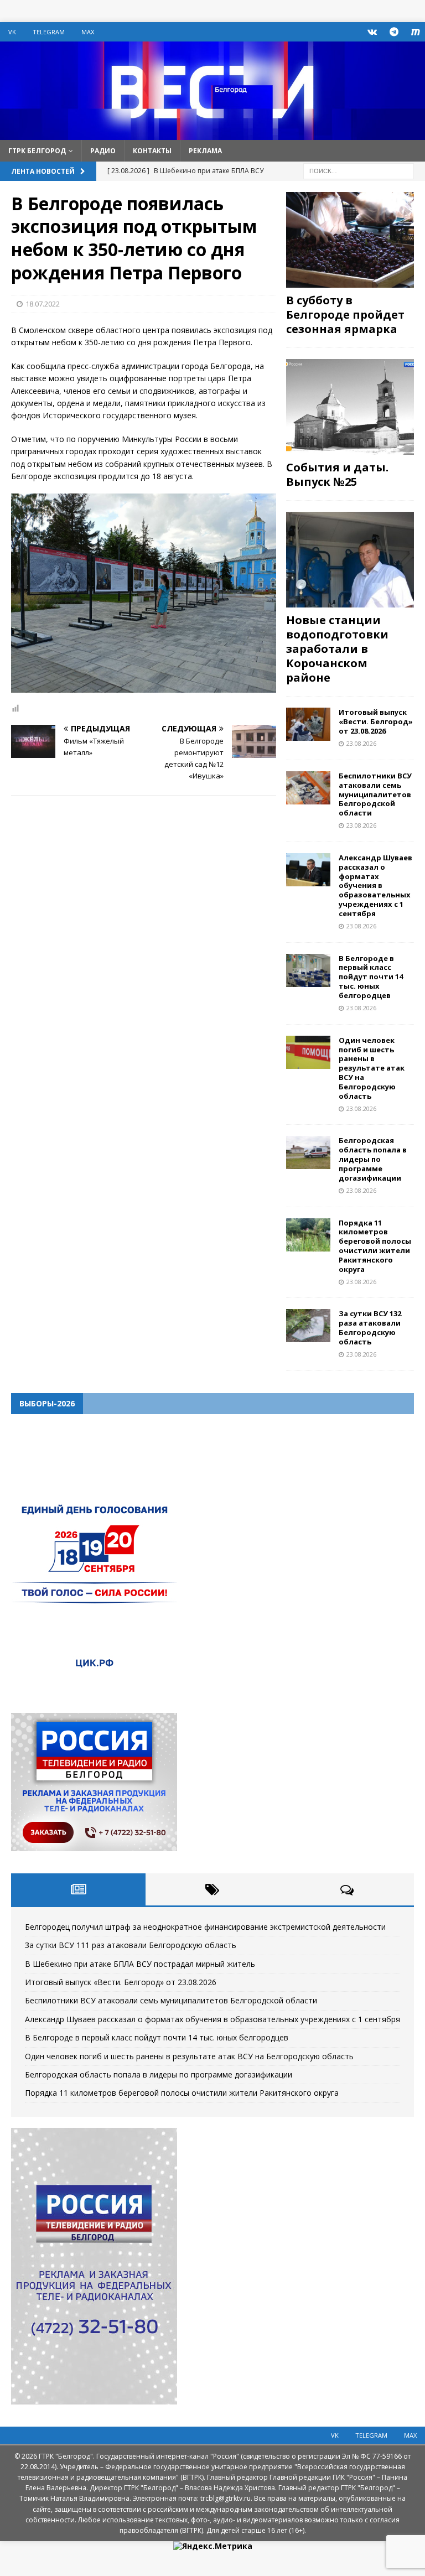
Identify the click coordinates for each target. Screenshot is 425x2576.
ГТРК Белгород (37, 151)
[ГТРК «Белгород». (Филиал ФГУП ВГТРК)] (212, 133)
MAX (88, 32)
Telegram (49, 32)
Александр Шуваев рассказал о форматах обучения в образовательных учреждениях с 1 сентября (375, 885)
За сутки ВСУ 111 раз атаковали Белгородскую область (131, 1945)
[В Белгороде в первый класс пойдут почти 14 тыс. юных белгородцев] (308, 970)
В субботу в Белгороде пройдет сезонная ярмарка (345, 315)
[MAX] (415, 32)
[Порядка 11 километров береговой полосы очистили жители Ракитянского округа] (308, 1235)
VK (12, 32)
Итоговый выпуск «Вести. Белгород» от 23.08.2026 (376, 721)
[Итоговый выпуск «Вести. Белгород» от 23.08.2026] (308, 724)
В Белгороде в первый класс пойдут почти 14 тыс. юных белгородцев (371, 977)
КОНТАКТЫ (152, 151)
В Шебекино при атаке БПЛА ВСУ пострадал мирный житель (140, 1964)
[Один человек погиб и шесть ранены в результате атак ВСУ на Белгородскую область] (308, 1052)
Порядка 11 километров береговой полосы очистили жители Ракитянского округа (375, 1246)
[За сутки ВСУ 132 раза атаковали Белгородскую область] (308, 1326)
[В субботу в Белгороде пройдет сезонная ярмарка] (350, 240)
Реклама (205, 151)
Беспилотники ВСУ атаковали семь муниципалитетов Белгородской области (375, 794)
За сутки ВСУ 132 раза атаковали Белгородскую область (370, 1328)
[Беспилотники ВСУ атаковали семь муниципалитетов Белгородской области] (308, 788)
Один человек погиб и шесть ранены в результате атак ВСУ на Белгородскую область (372, 1068)
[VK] (372, 32)
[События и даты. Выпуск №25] (350, 407)
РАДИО (103, 151)
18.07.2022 (43, 304)
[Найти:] (359, 170)
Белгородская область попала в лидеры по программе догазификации (373, 1159)
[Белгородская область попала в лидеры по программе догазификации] (308, 1152)
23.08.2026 (361, 743)
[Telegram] (394, 32)
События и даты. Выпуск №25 (337, 474)
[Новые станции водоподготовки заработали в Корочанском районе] (350, 560)
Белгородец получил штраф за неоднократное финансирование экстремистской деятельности (205, 1927)
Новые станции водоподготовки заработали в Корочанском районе (337, 649)
